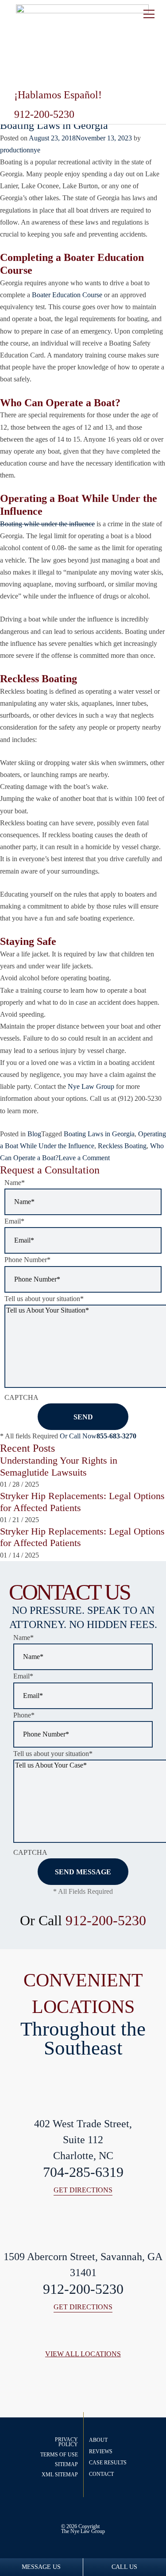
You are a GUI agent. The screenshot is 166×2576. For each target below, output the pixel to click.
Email (14, 1221)
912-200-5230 (106, 1920)
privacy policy (66, 2442)
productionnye (20, 150)
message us (41, 2567)
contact (101, 2474)
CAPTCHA (21, 1397)
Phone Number (27, 1260)
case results (108, 2463)
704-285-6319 (83, 2172)
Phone (24, 1715)
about (98, 2440)
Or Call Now (98, 1436)
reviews (101, 2452)
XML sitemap (60, 2475)
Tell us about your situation (44, 1299)
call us (124, 2567)
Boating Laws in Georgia (54, 125)
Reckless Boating (122, 1146)
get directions (83, 2190)
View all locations (83, 2354)
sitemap (66, 2464)
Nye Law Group (88, 2531)
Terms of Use (59, 2455)
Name (15, 1183)
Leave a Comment (84, 1158)
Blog (34, 1134)
